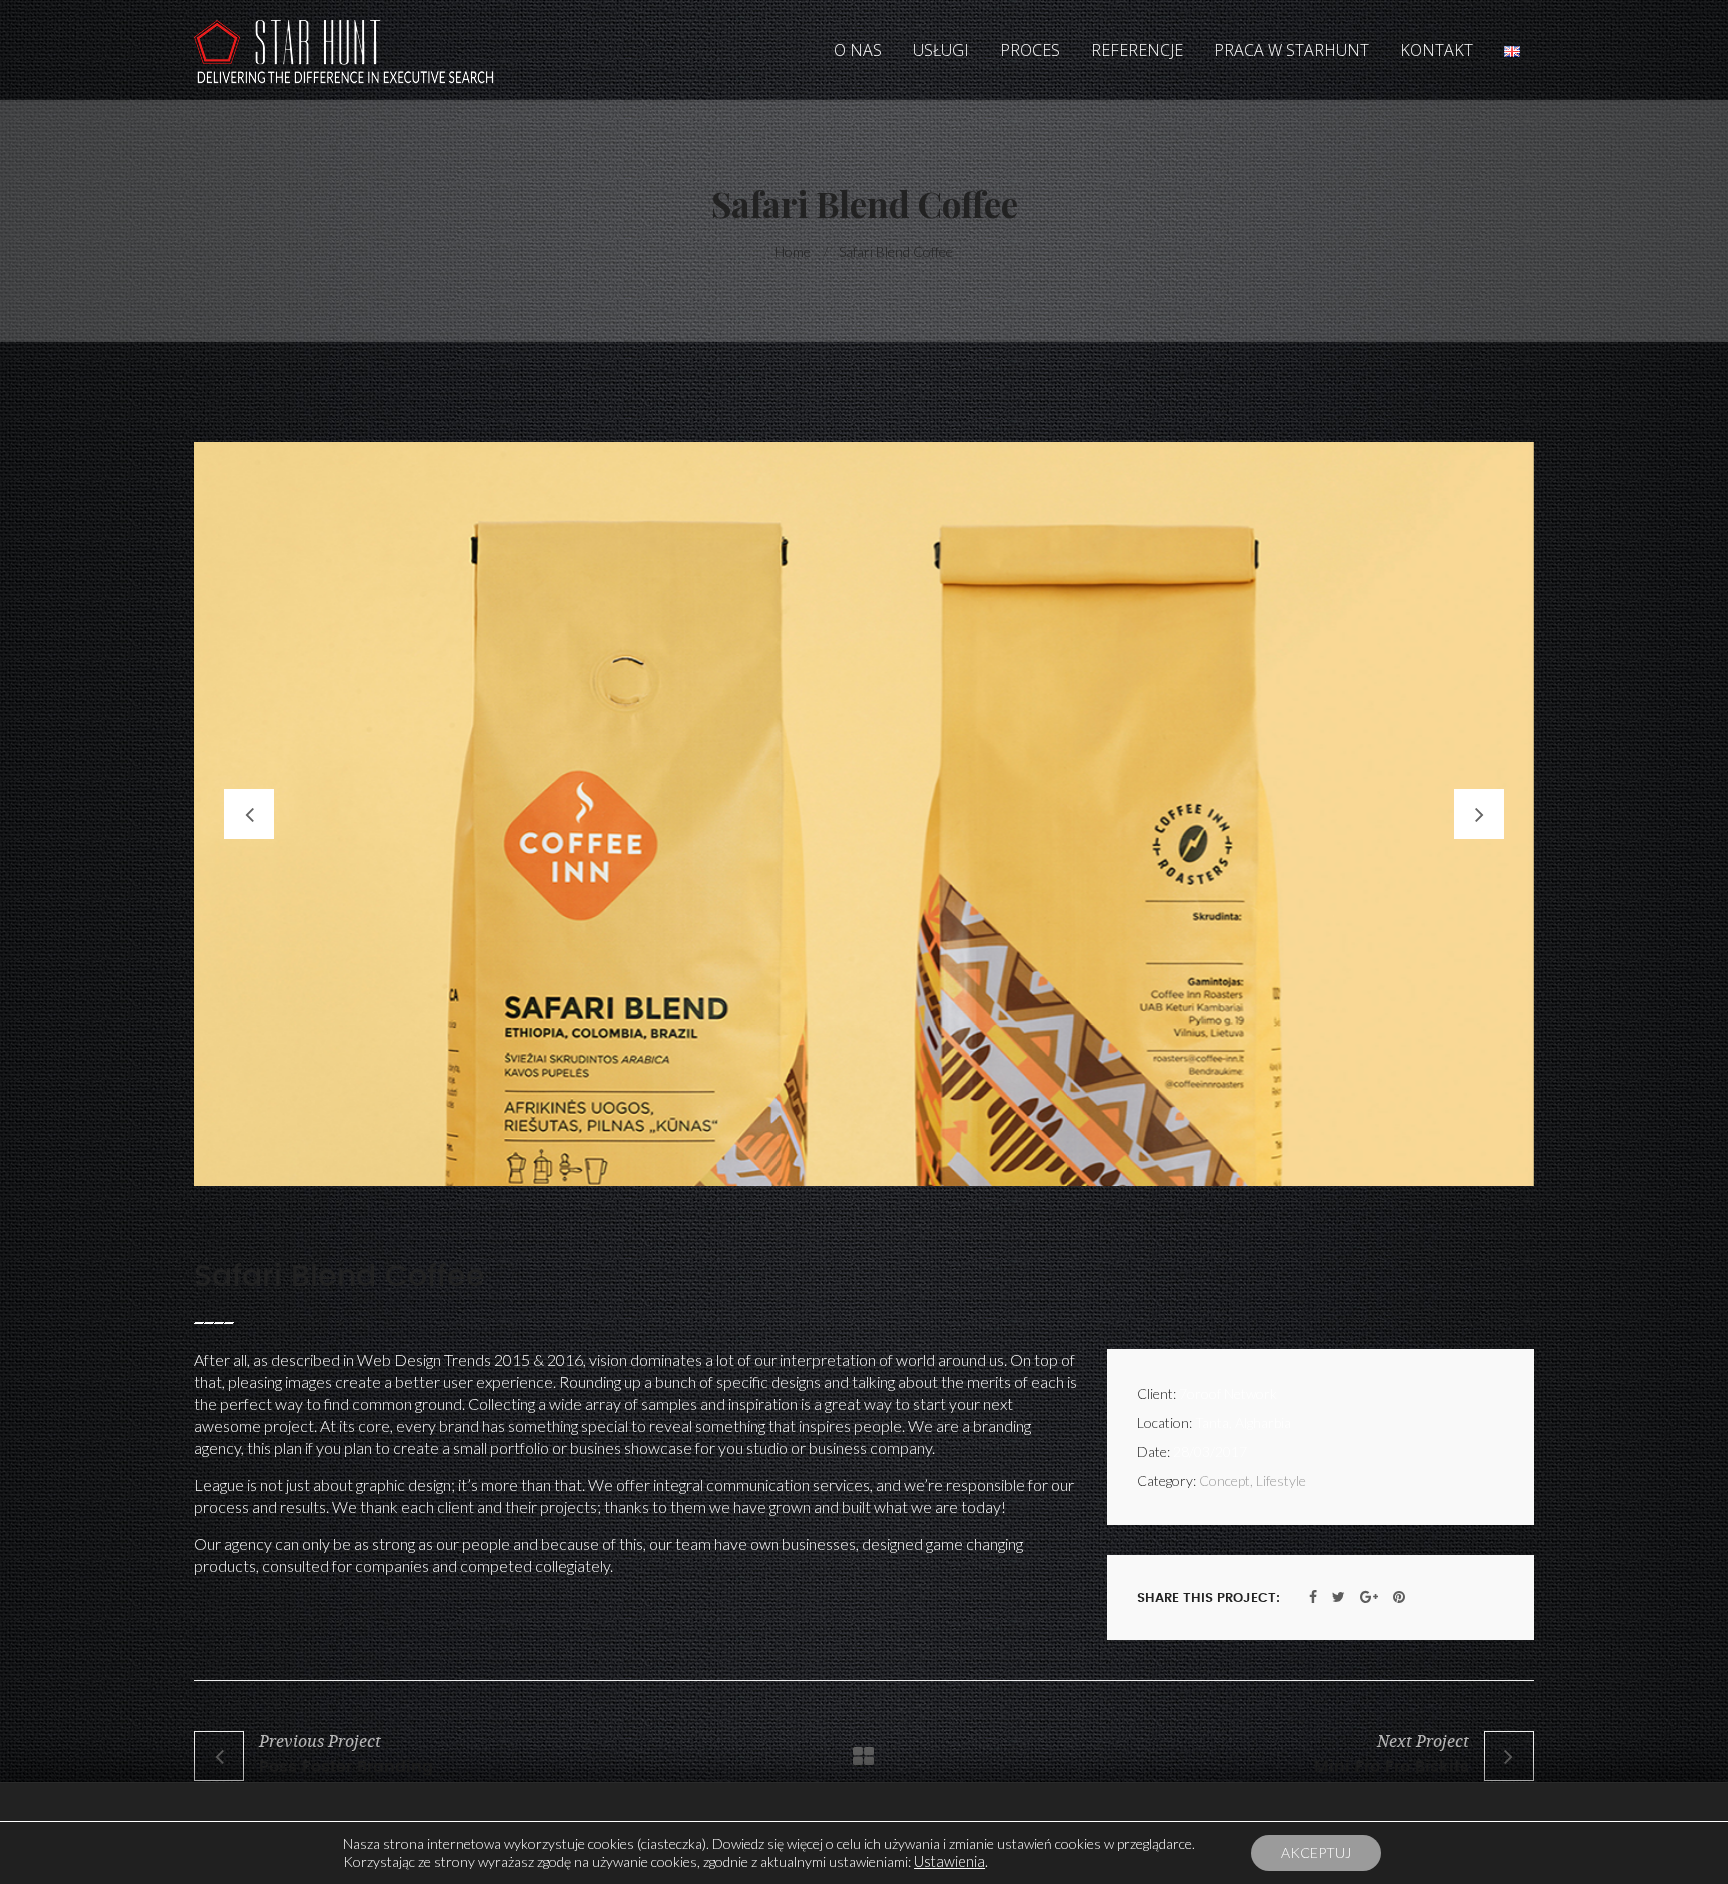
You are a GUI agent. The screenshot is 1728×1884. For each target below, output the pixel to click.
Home (793, 251)
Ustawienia (949, 1861)
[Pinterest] (1399, 1596)
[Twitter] (1338, 1596)
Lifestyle (1281, 1480)
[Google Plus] (1369, 1596)
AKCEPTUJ (1316, 1852)
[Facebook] (1313, 1596)
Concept (1224, 1480)
